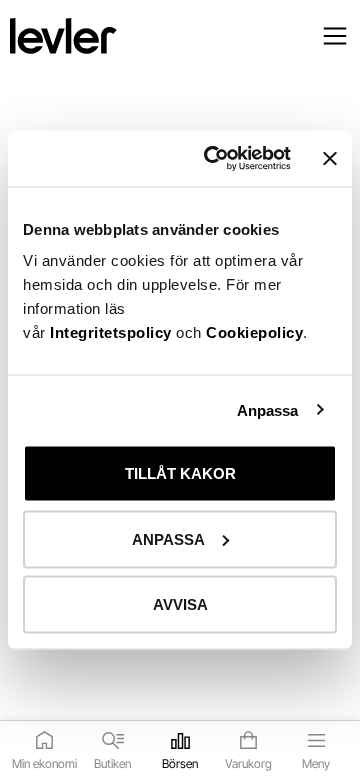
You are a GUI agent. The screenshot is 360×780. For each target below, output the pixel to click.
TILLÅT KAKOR (180, 473)
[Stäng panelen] (330, 158)
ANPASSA (168, 538)
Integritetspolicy (113, 332)
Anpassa (268, 409)
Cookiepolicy (254, 332)
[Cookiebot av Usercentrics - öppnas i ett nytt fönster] (215, 159)
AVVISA (180, 604)
